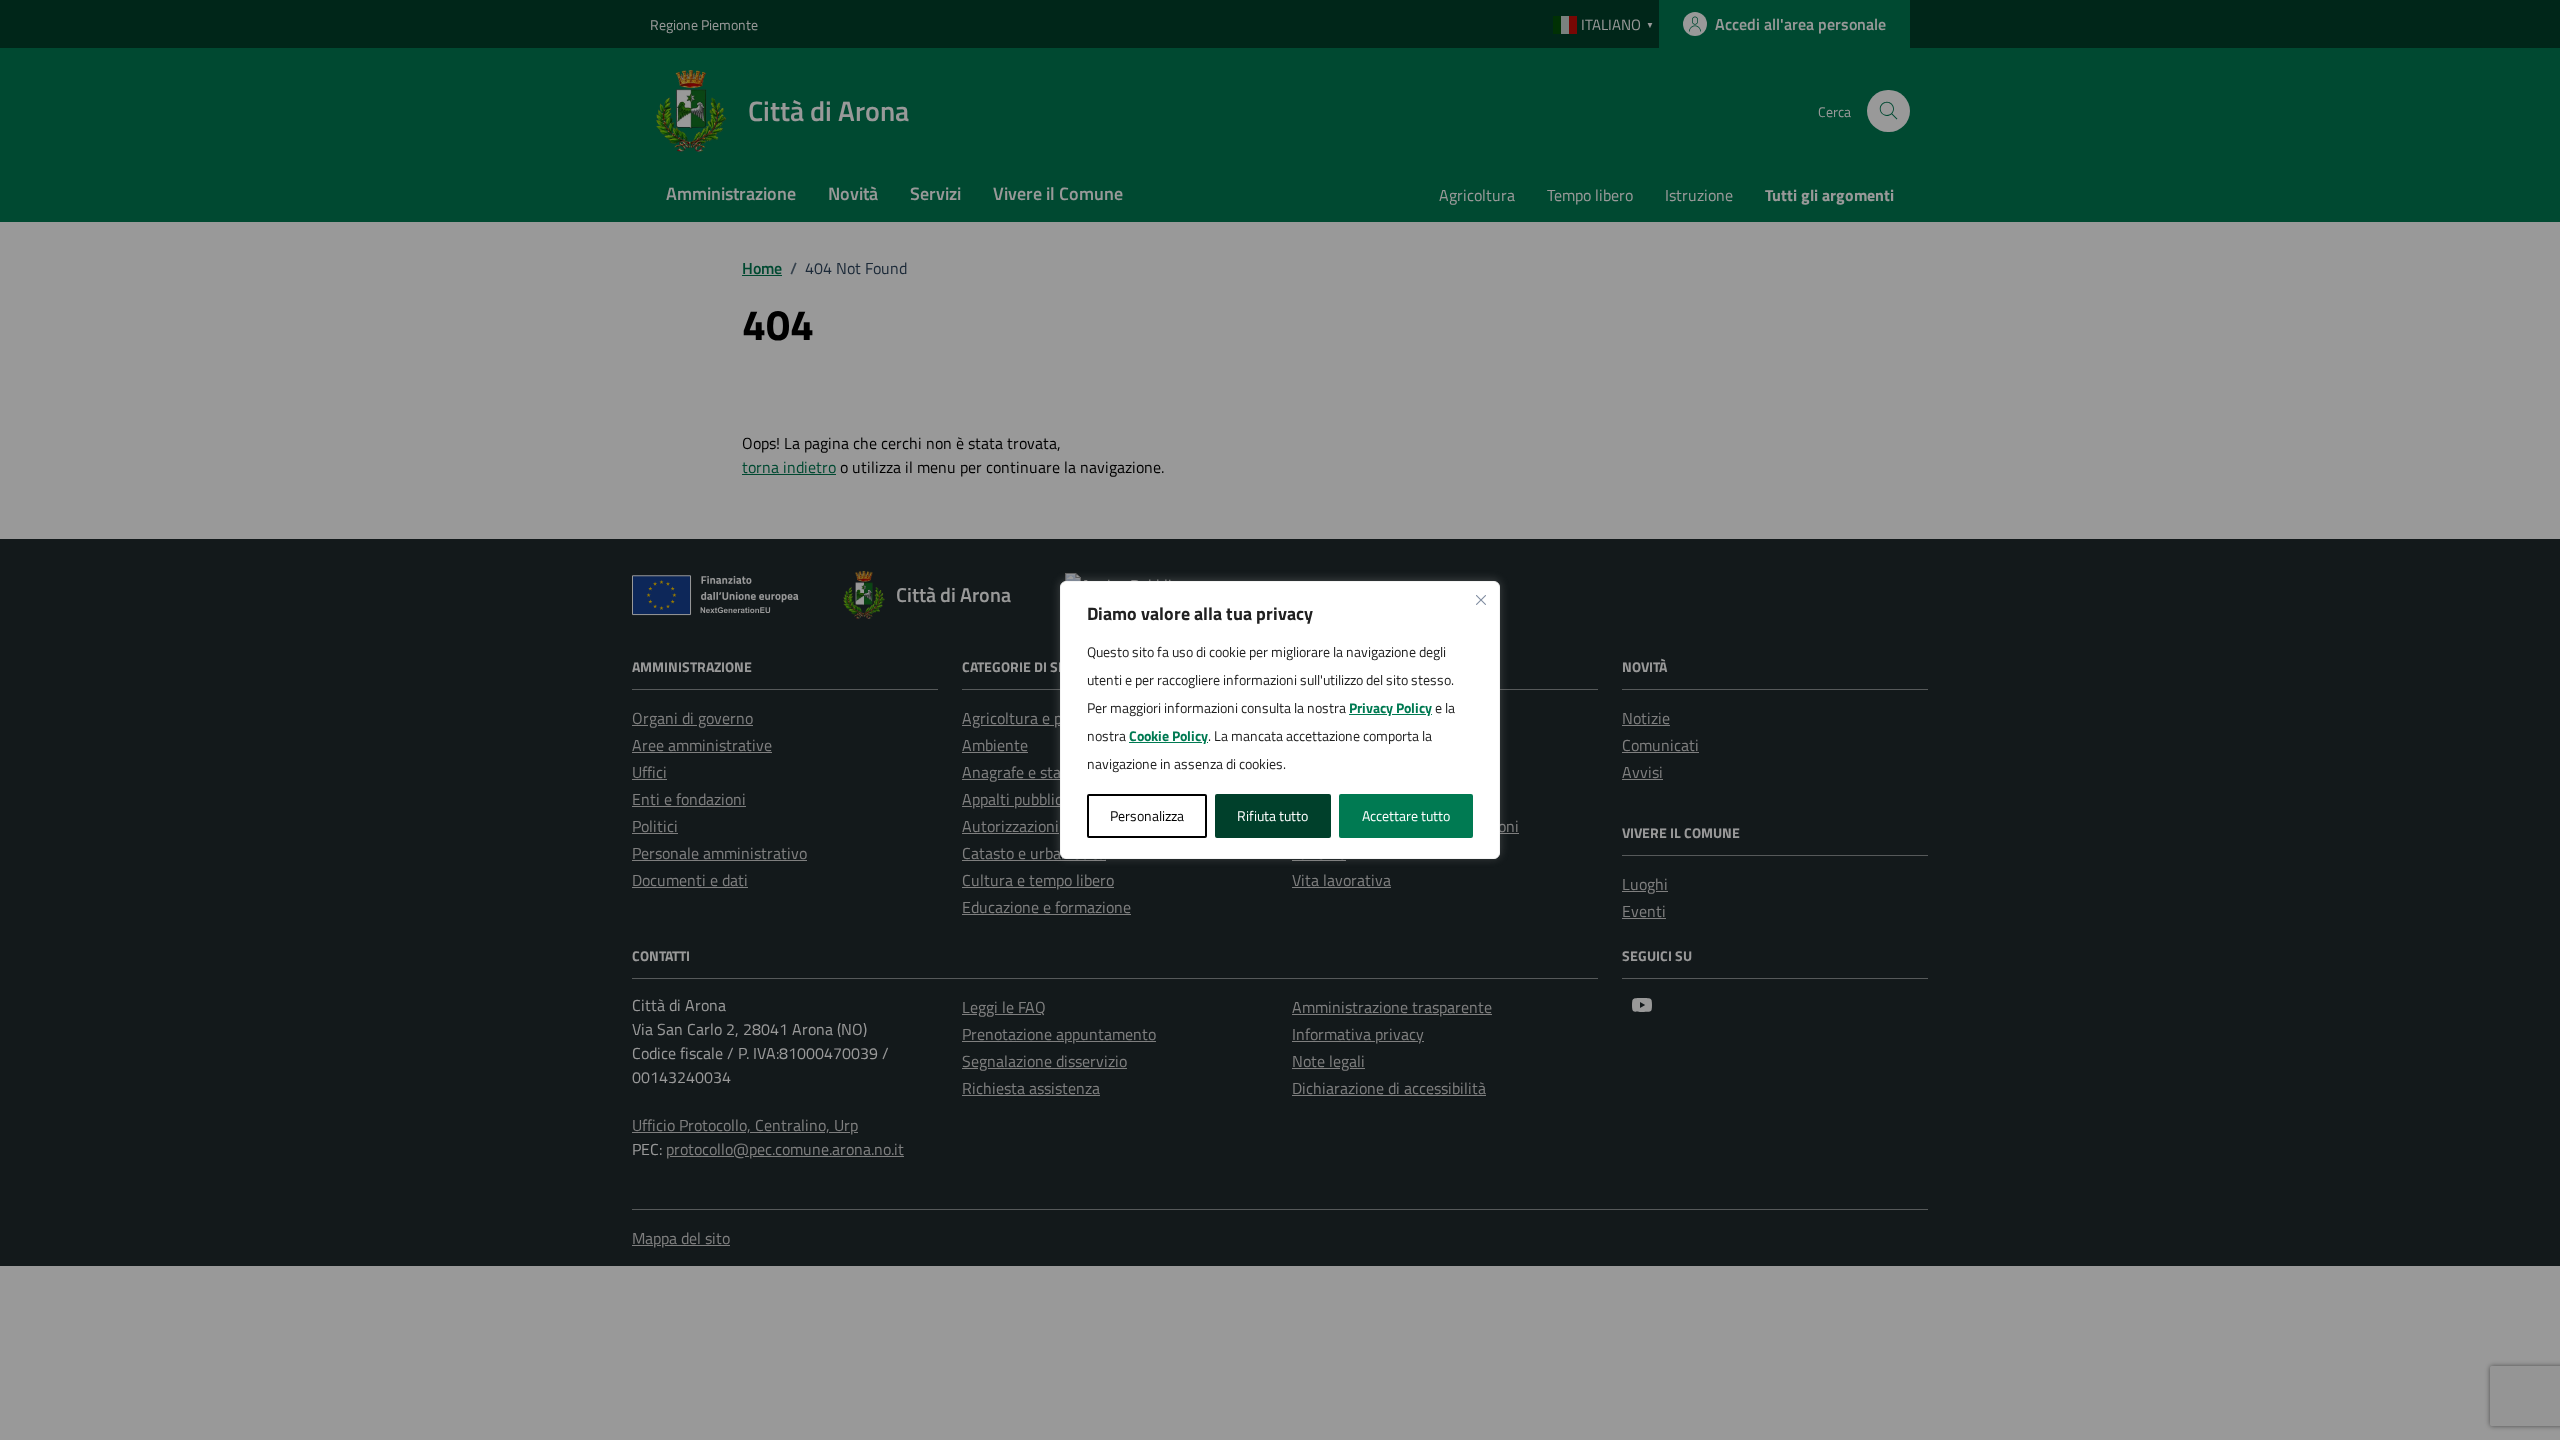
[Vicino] (1481, 600)
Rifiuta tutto (1272, 815)
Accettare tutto (1406, 815)
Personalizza (1147, 815)
